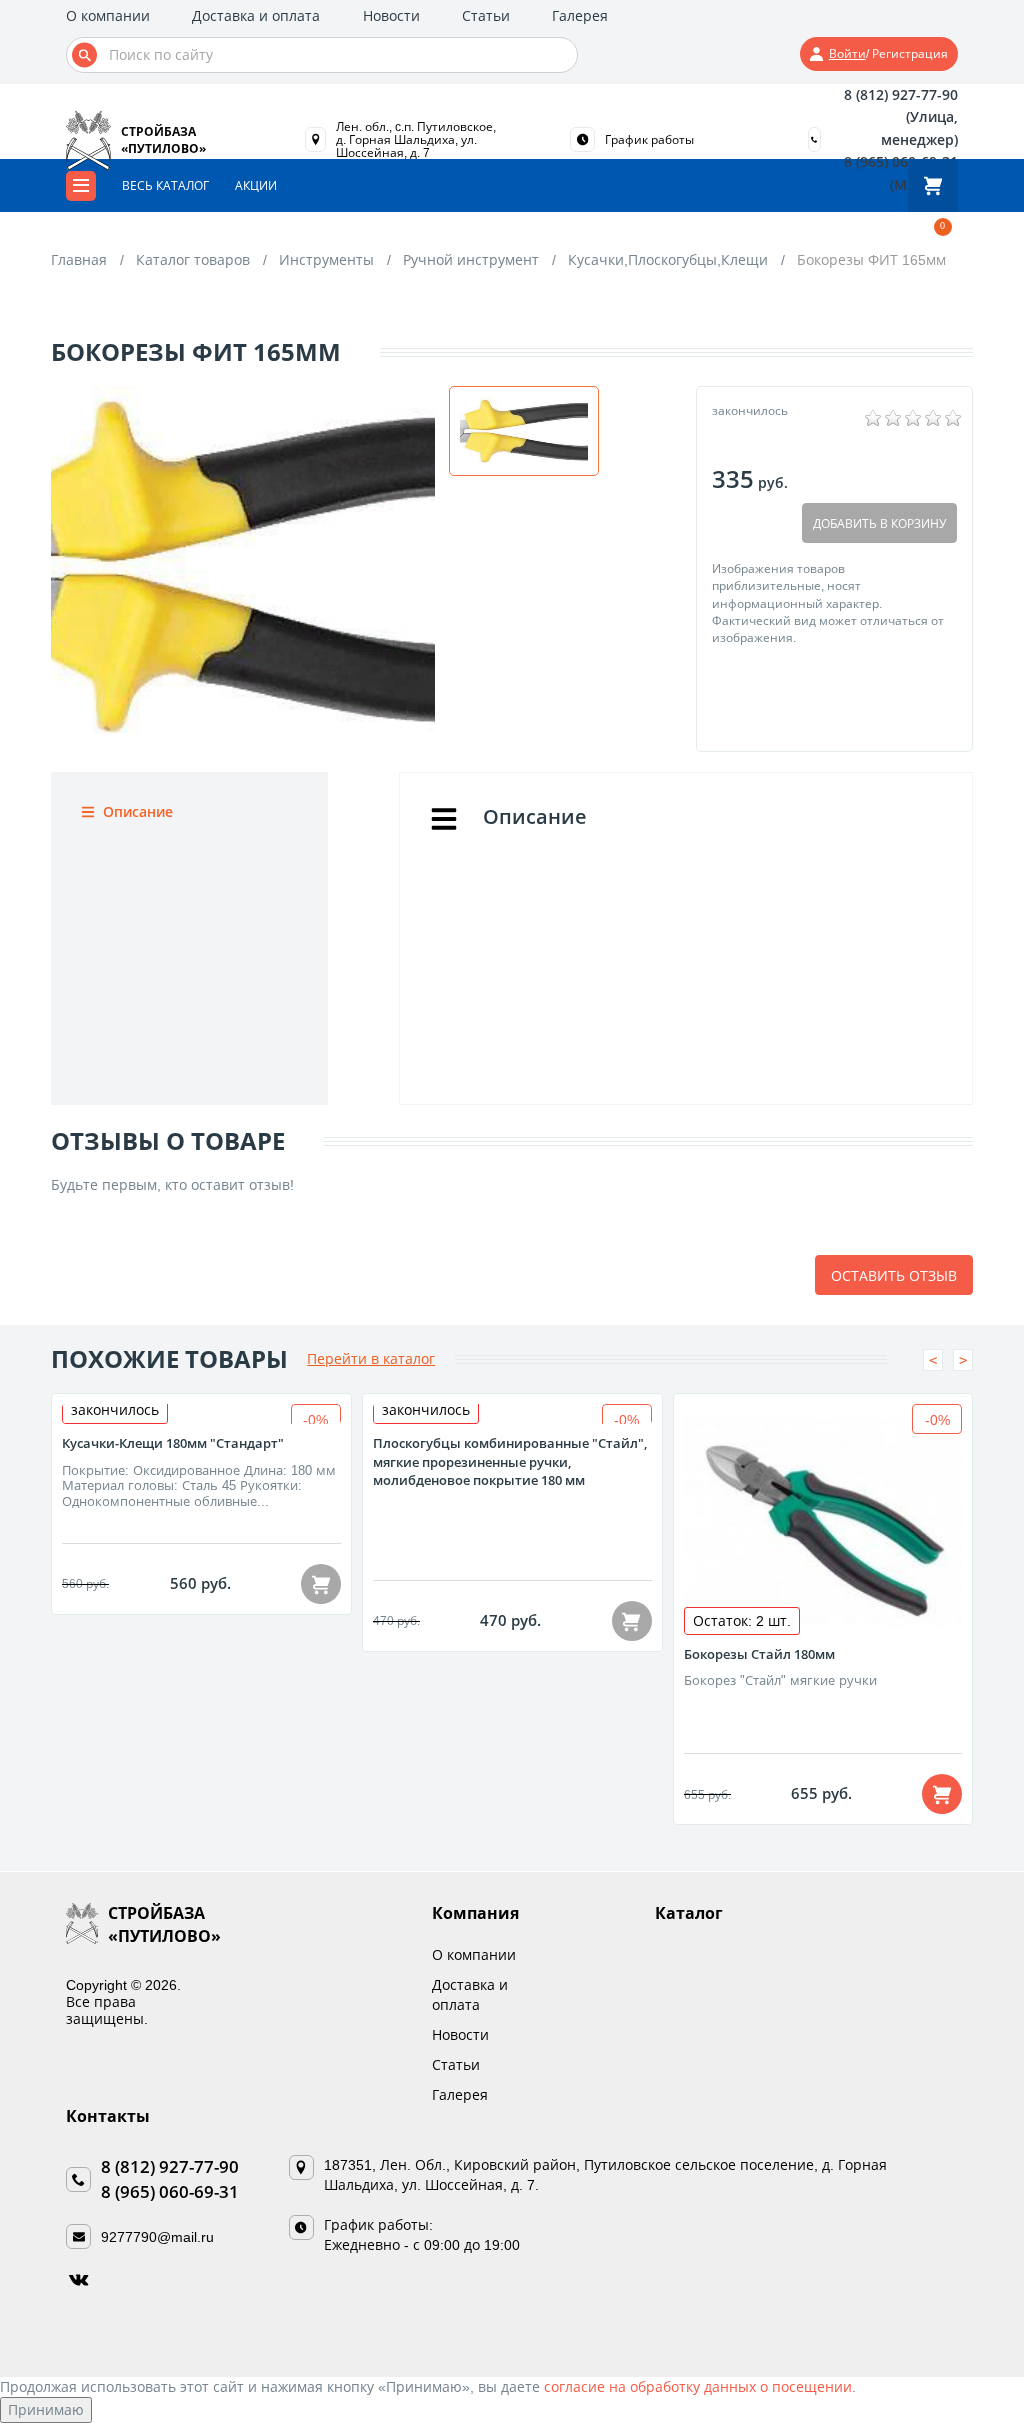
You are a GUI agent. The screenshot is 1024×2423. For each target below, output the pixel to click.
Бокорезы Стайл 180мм (759, 1654)
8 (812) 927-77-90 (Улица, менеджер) (900, 117)
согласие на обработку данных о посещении (698, 2386)
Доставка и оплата (256, 15)
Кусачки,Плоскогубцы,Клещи (668, 259)
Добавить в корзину (879, 523)
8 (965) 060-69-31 (170, 2191)
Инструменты (326, 259)
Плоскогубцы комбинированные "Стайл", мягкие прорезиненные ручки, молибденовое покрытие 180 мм (510, 1461)
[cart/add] (321, 1584)
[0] (933, 185)
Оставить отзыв (894, 1275)
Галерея (580, 15)
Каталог (689, 1913)
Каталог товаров (193, 259)
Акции (256, 185)
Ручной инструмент (471, 259)
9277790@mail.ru (157, 2236)
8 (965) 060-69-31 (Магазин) (900, 172)
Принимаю (46, 2409)
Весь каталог (165, 185)
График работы (649, 140)
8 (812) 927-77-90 (170, 2166)
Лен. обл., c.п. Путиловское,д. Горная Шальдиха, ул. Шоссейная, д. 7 (416, 139)
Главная (79, 259)
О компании (108, 15)
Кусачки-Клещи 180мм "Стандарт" (173, 1443)
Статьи (486, 15)
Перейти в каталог (371, 1358)
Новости (391, 15)
